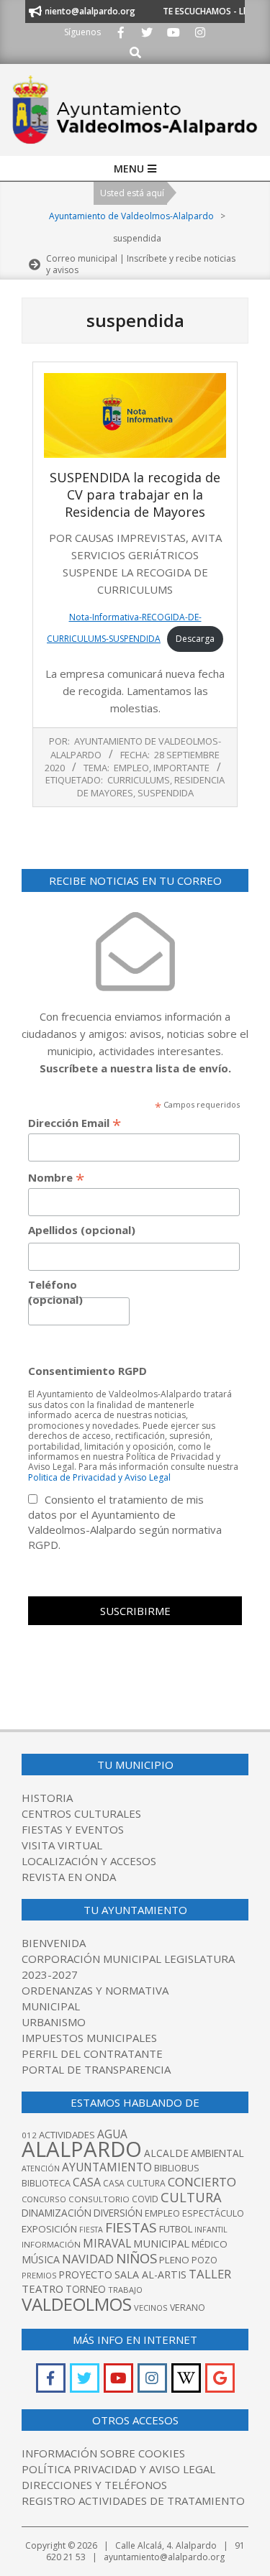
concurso (44, 2199)
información (51, 2244)
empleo (162, 2213)
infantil (211, 2229)
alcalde (166, 2153)
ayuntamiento (107, 2167)
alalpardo (82, 2149)
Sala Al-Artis (150, 2274)
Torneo (86, 2289)
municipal (161, 2243)
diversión (118, 2213)
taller (210, 2274)
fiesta (91, 2230)
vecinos (151, 2308)
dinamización (57, 2213)
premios (39, 2275)
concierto (202, 2182)
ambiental (217, 2153)
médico (210, 2244)
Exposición (49, 2229)
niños (136, 2258)
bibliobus (177, 2168)
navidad (88, 2259)
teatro (42, 2288)
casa (87, 2182)
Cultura (191, 2197)
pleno (174, 2260)
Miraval (107, 2243)
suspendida (166, 793)
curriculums (139, 780)
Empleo (131, 768)
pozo (204, 2260)
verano (188, 2308)
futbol (176, 2229)
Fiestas (131, 2227)
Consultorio (99, 2199)
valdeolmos (77, 2304)
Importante (181, 768)
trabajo (125, 2290)
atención (41, 2168)
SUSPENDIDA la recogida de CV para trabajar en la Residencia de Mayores (135, 494)
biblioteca (46, 2183)
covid (145, 2199)
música (41, 2259)
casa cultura (134, 2183)
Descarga (195, 639)
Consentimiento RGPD (87, 1371)
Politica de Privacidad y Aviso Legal (99, 1477)
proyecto (85, 2274)
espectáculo (213, 2213)
